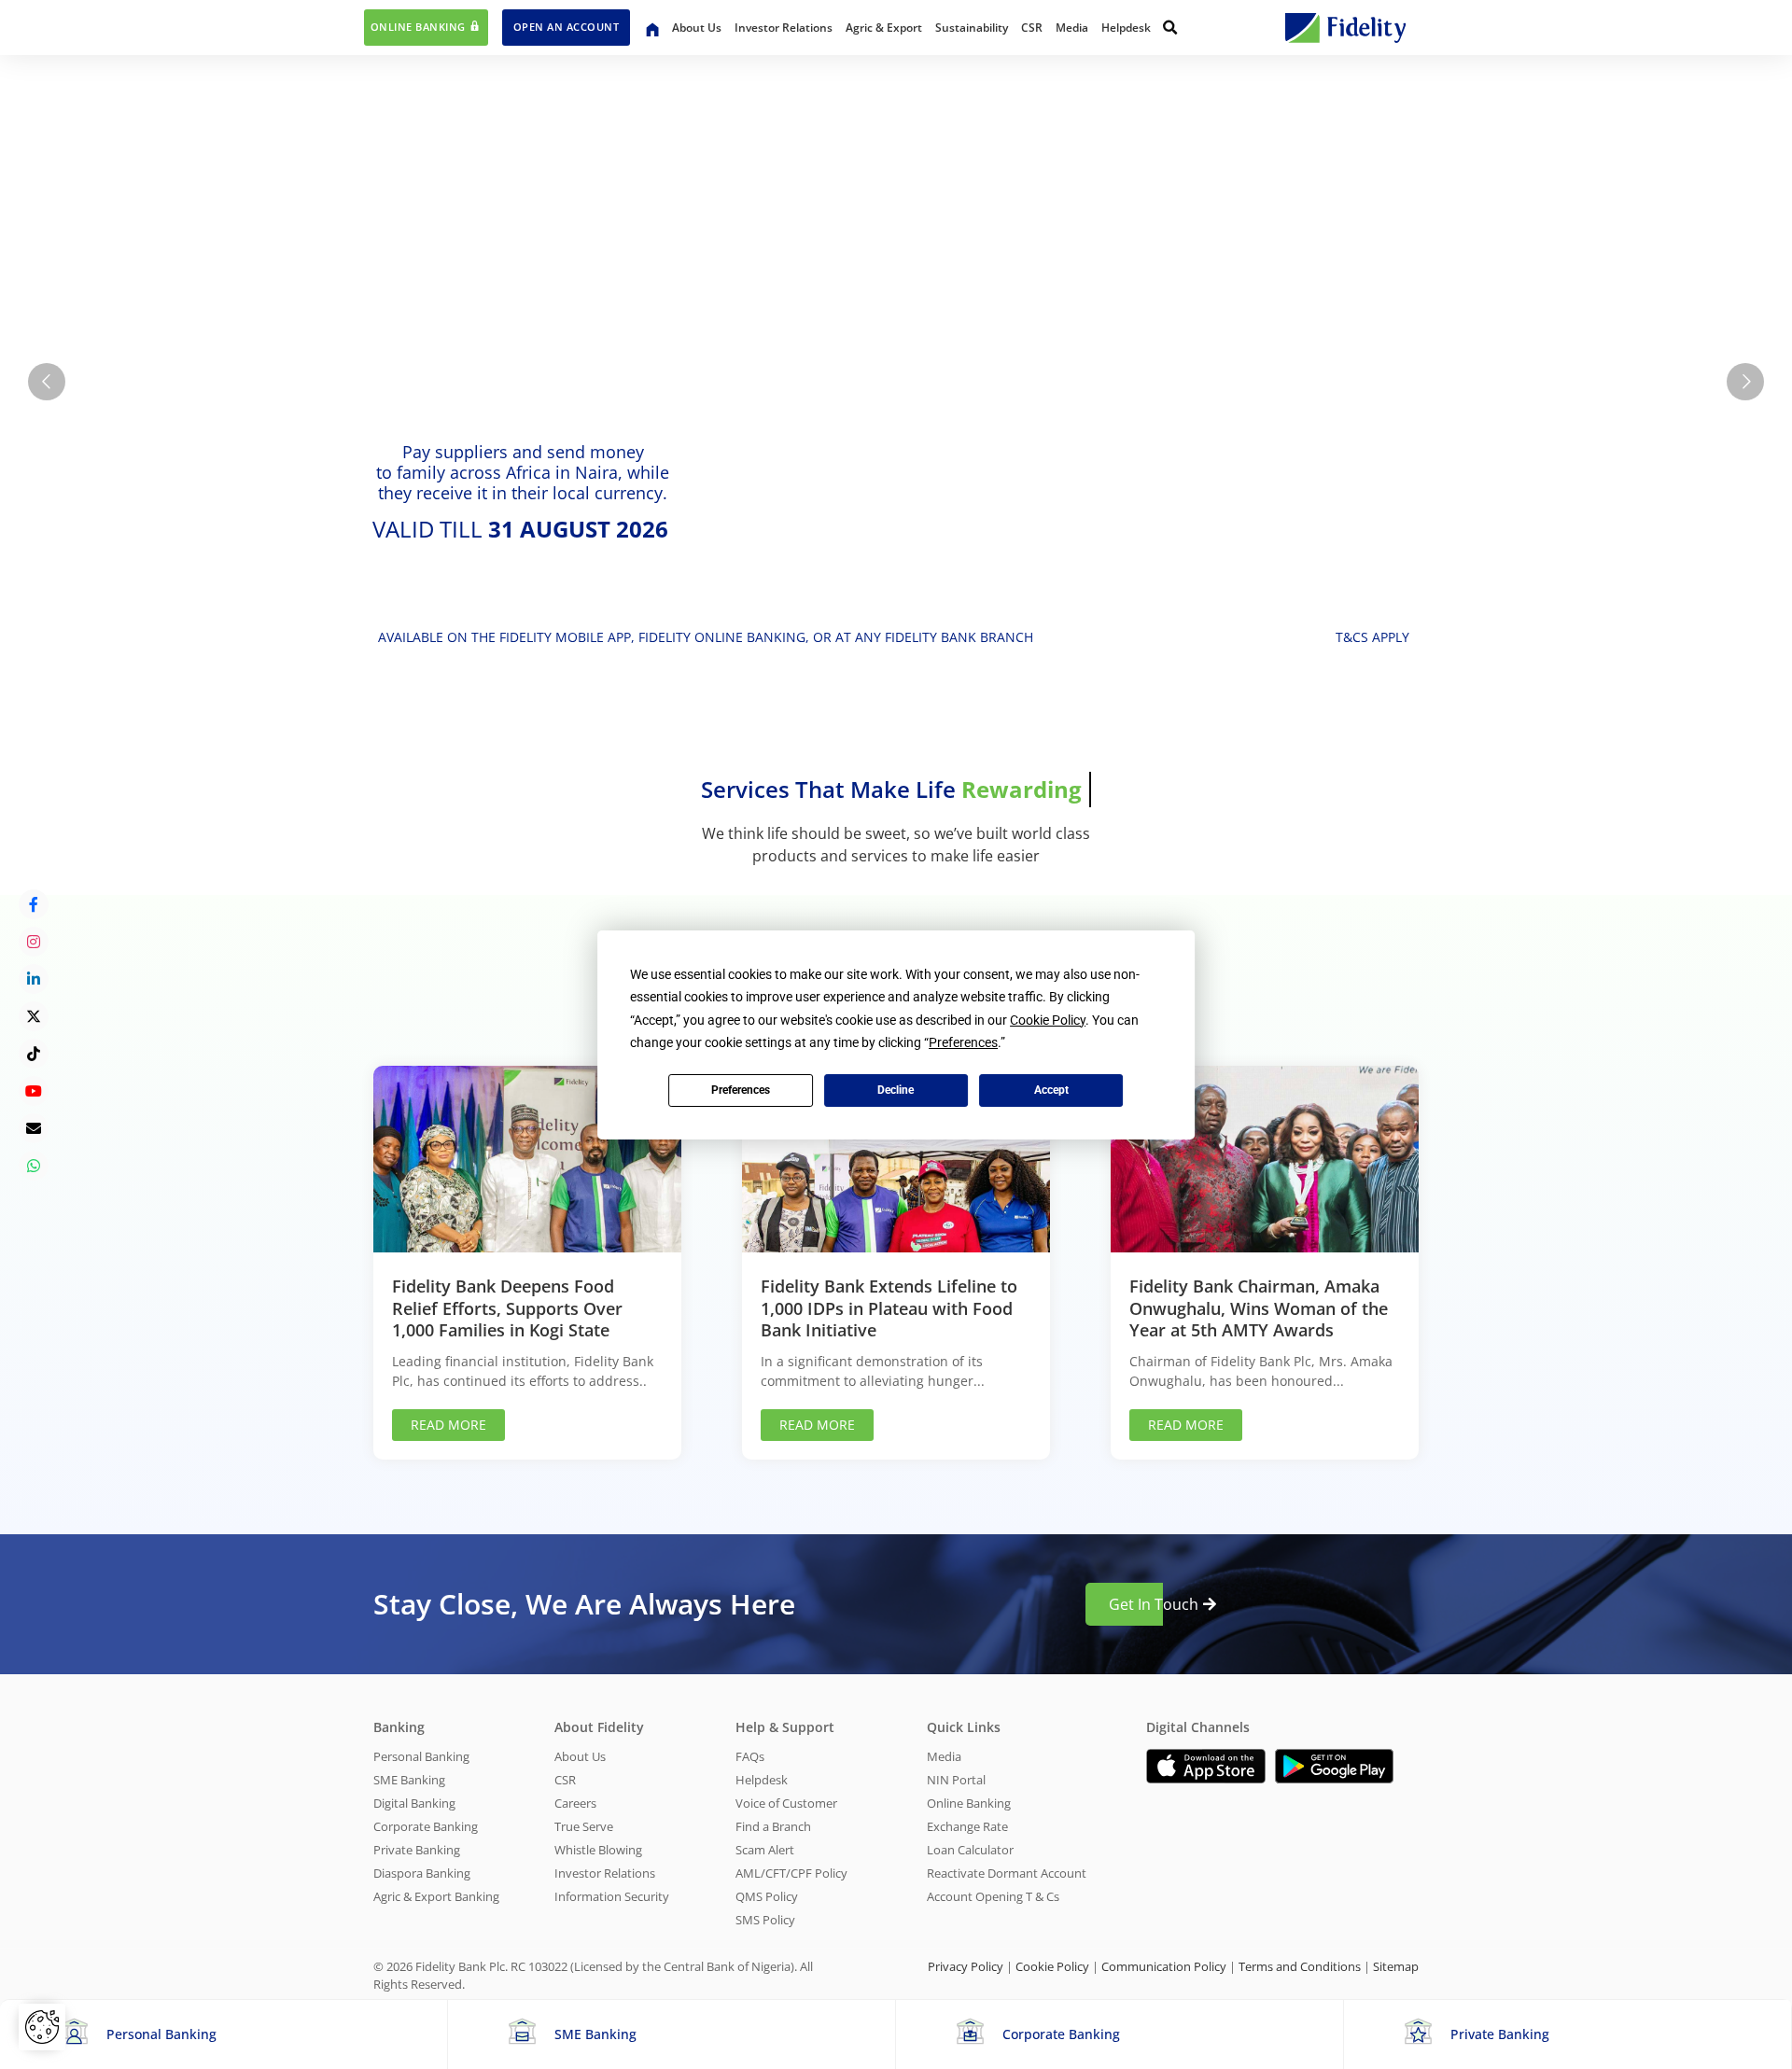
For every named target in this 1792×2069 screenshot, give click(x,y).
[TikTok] (34, 1054)
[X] (34, 1016)
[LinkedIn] (34, 979)
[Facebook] (34, 904)
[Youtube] (34, 1091)
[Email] (34, 1128)
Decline (896, 1090)
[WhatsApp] (34, 1166)
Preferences (741, 1090)
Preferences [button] (963, 1042)
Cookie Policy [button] (1048, 1020)
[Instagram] (34, 942)
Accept (1051, 1090)
